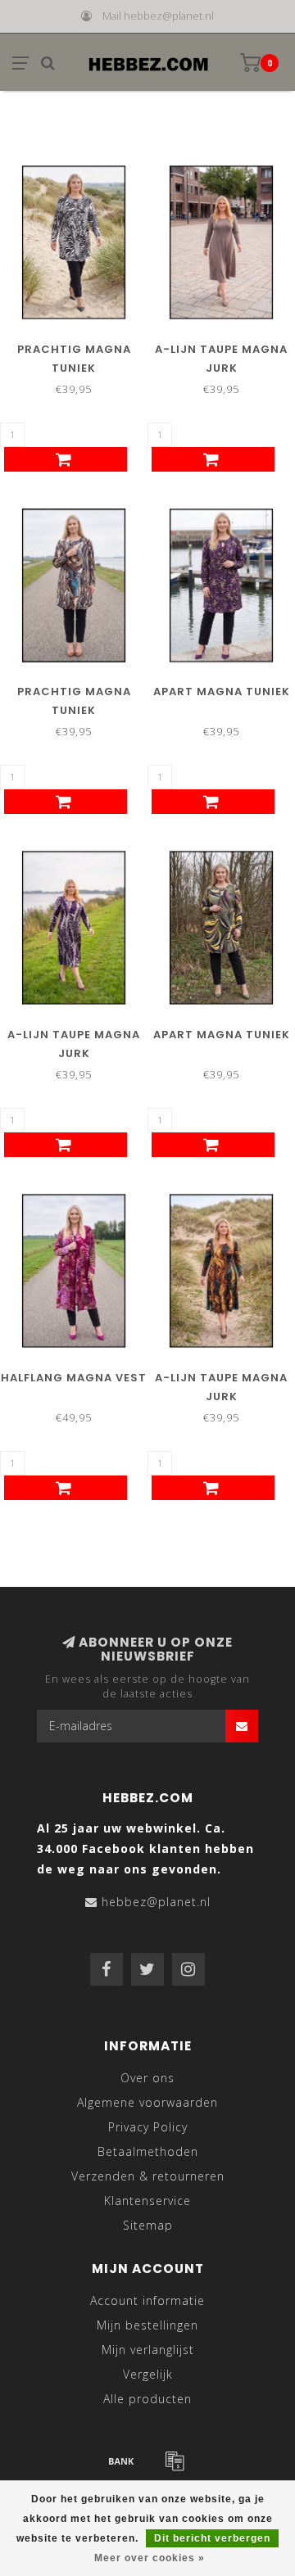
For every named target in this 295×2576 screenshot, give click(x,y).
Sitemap (148, 2225)
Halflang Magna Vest (74, 1378)
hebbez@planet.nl (156, 1902)
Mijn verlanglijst (148, 2350)
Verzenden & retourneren (148, 2176)
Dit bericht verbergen (212, 2538)
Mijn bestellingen (147, 2325)
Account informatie (147, 2300)
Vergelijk (148, 2374)
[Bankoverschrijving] (121, 2461)
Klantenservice (147, 2201)
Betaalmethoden (148, 2151)
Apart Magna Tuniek (222, 691)
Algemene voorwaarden (147, 2102)
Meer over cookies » (150, 2558)
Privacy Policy (148, 2127)
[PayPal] (175, 2461)
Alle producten (147, 2399)
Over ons (147, 2078)
